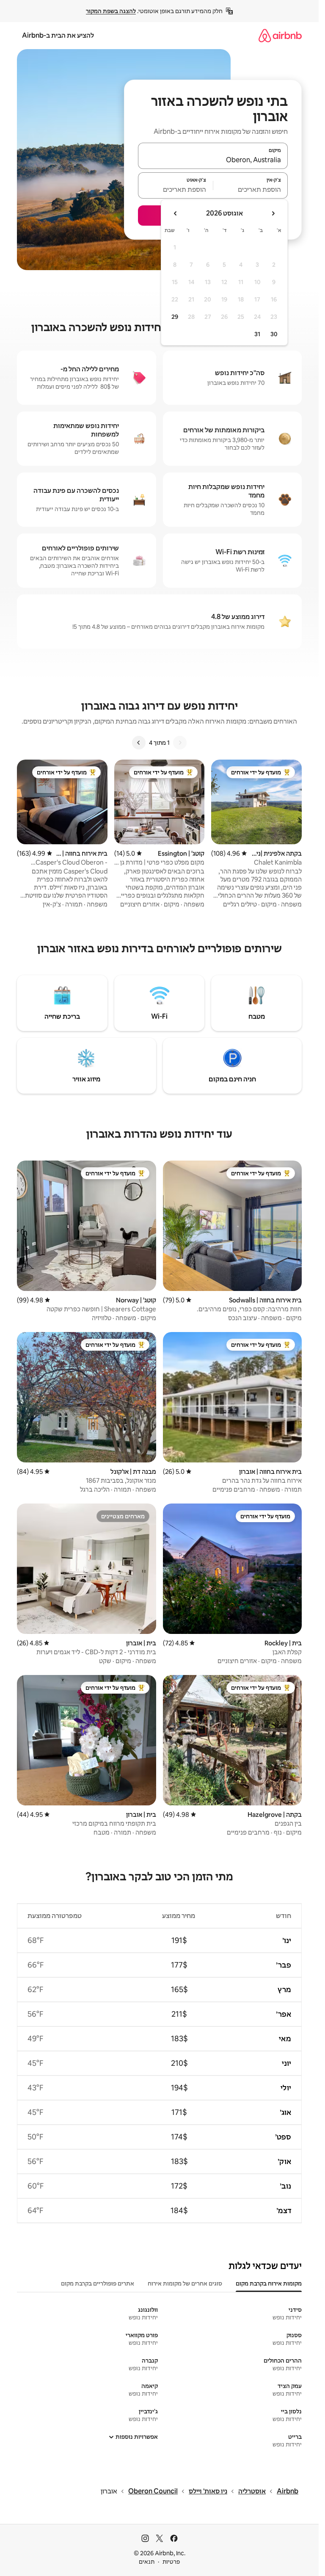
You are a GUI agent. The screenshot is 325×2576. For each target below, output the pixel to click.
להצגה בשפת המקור (111, 11)
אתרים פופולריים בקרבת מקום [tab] (98, 2283)
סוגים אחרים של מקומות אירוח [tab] (185, 2283)
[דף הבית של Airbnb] (280, 35)
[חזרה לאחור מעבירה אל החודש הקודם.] (273, 213)
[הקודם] (180, 743)
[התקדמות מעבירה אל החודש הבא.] (176, 213)
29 (175, 317)
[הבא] (139, 743)
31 (257, 334)
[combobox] (213, 160)
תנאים (147, 2562)
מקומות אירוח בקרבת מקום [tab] (269, 2283)
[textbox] (251, 189)
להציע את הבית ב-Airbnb (58, 35)
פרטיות (171, 2562)
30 (274, 334)
